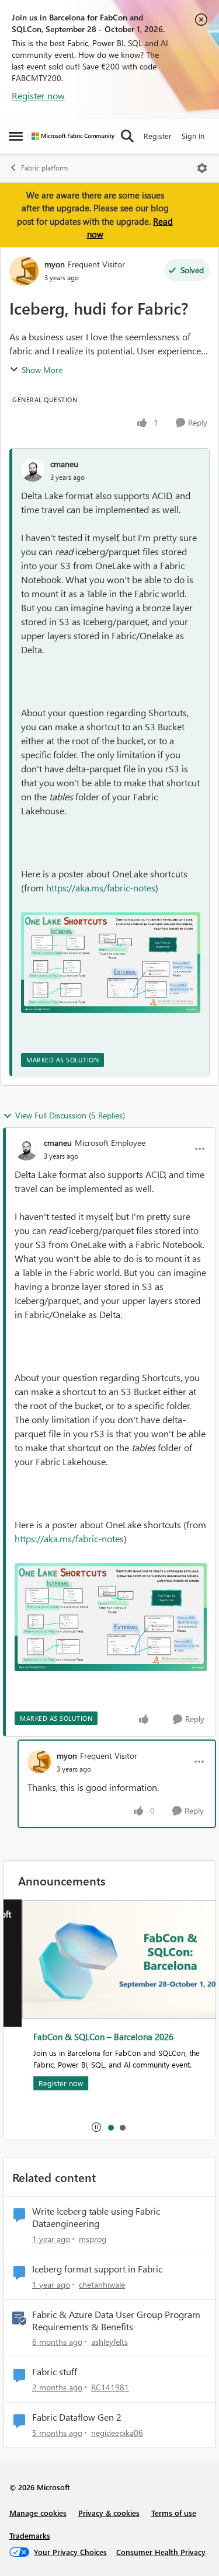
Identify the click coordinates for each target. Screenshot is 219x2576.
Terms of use (174, 2513)
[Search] (127, 136)
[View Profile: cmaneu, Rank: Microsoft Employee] (26, 1149)
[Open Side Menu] (16, 136)
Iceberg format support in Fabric (97, 2269)
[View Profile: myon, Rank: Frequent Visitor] (24, 271)
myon (55, 264)
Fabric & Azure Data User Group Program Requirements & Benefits (116, 2321)
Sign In (193, 136)
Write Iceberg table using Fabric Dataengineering (96, 2217)
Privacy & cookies (109, 2513)
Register (158, 136)
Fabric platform (44, 168)
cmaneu (64, 464)
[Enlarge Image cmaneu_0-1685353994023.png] (111, 963)
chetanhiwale (102, 2284)
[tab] (110, 2127)
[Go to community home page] (73, 136)
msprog (93, 2239)
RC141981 (110, 2387)
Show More (42, 370)
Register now (38, 95)
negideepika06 (117, 2433)
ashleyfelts (109, 2342)
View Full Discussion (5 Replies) (70, 1115)
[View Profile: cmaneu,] (33, 470)
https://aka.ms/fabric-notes (101, 888)
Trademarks (30, 2535)
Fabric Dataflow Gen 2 (77, 2417)
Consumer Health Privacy (161, 2552)
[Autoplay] (96, 2127)
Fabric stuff (55, 2372)
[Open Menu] (202, 168)
